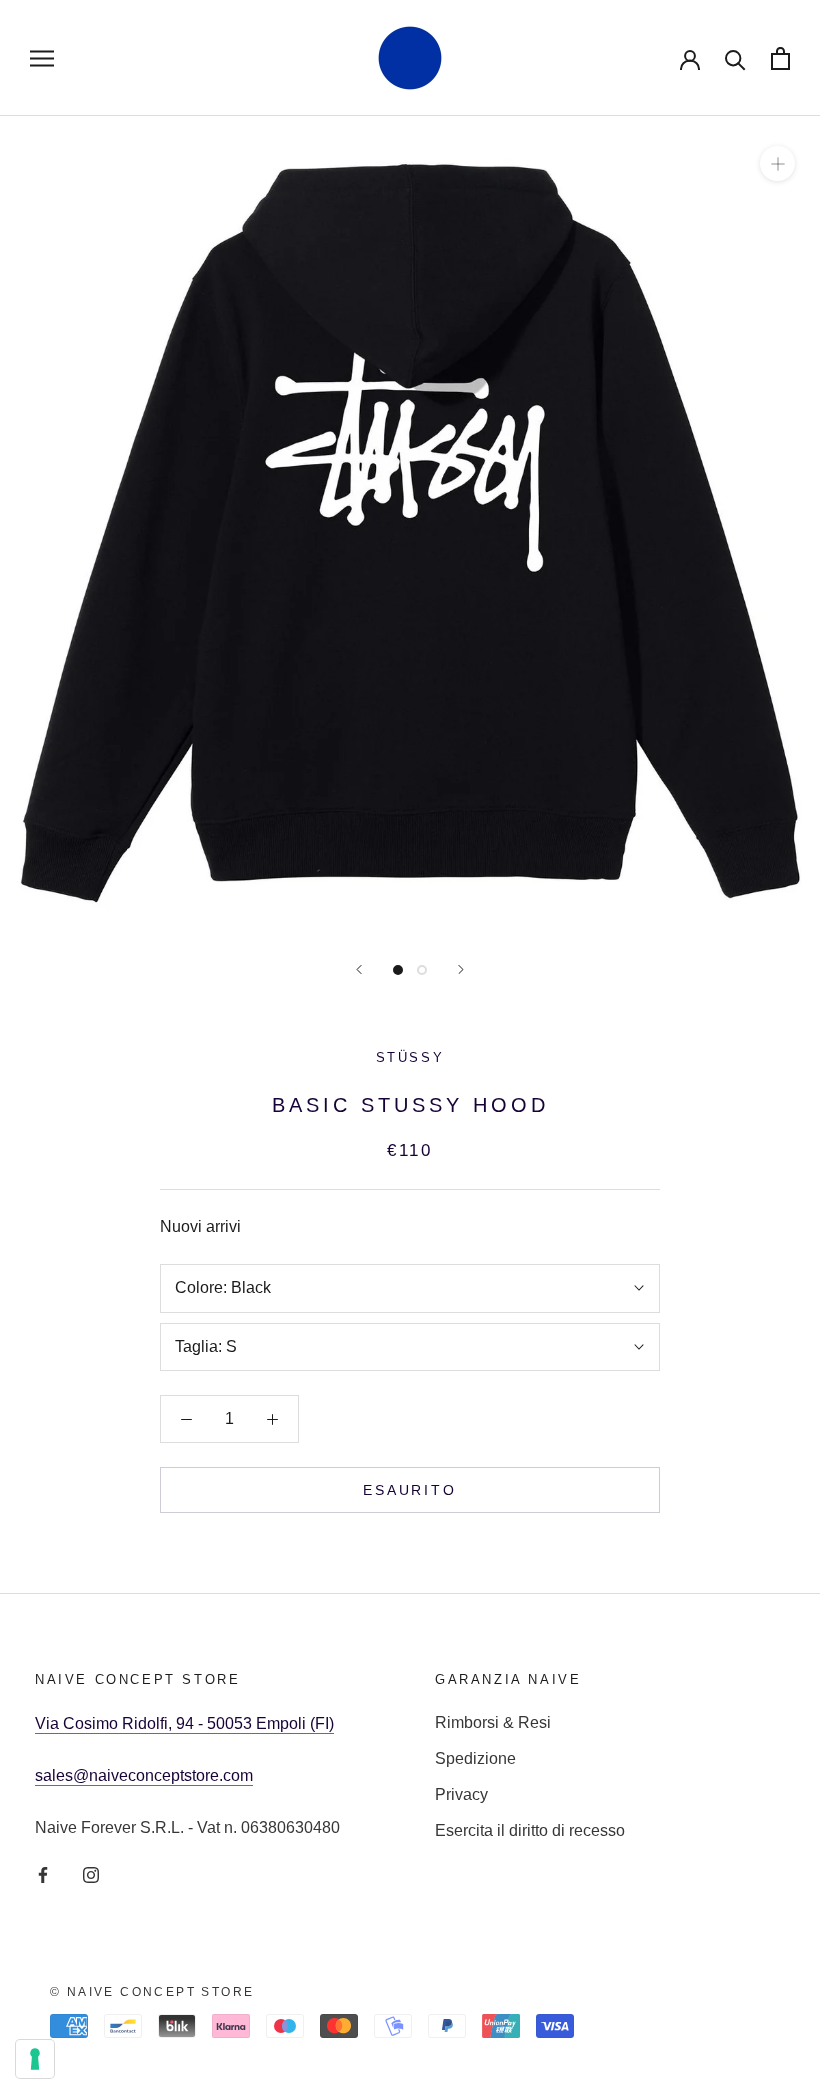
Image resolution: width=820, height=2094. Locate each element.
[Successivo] (461, 969)
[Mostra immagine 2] (422, 970)
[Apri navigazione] (42, 57)
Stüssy (410, 1057)
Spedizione (475, 1758)
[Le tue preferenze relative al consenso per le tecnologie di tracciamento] (35, 2059)
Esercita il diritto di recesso (530, 1830)
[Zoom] (777, 163)
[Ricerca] (735, 58)
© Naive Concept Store (152, 1992)
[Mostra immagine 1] (398, 970)
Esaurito (409, 1490)
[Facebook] (43, 1874)
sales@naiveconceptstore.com (144, 1775)
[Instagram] (91, 1874)
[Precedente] (359, 969)
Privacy (461, 1794)
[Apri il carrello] (780, 58)
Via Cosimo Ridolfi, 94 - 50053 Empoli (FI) (184, 1723)
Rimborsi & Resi (493, 1722)
